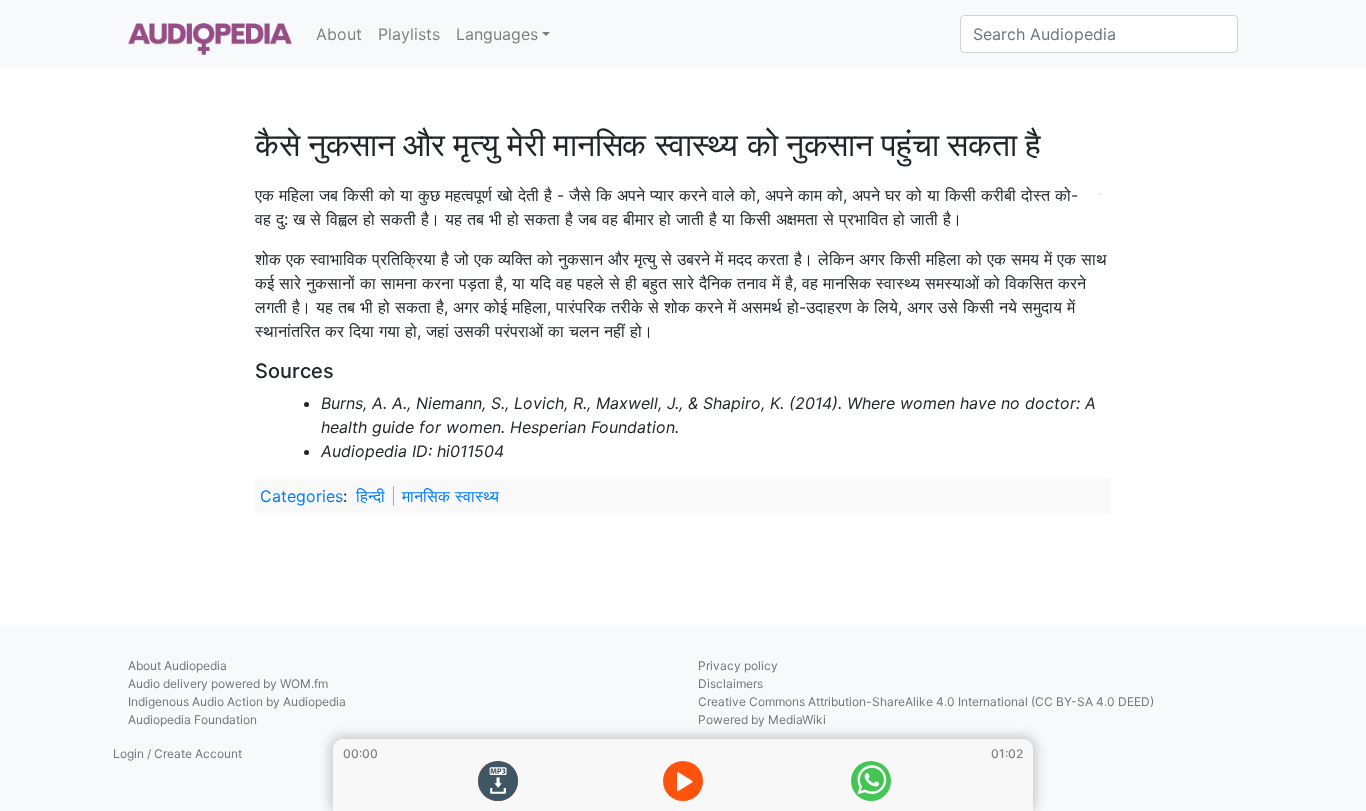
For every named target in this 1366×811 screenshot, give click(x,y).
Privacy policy (738, 665)
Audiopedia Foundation (192, 719)
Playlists (409, 34)
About (339, 34)
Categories (301, 496)
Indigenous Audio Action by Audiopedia (237, 701)
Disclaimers (730, 683)
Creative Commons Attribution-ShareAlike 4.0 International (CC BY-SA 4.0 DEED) (926, 701)
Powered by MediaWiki (762, 719)
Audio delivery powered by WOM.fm (228, 683)
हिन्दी (370, 496)
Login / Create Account (177, 753)
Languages (497, 34)
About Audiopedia (177, 665)
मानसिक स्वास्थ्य (450, 496)
